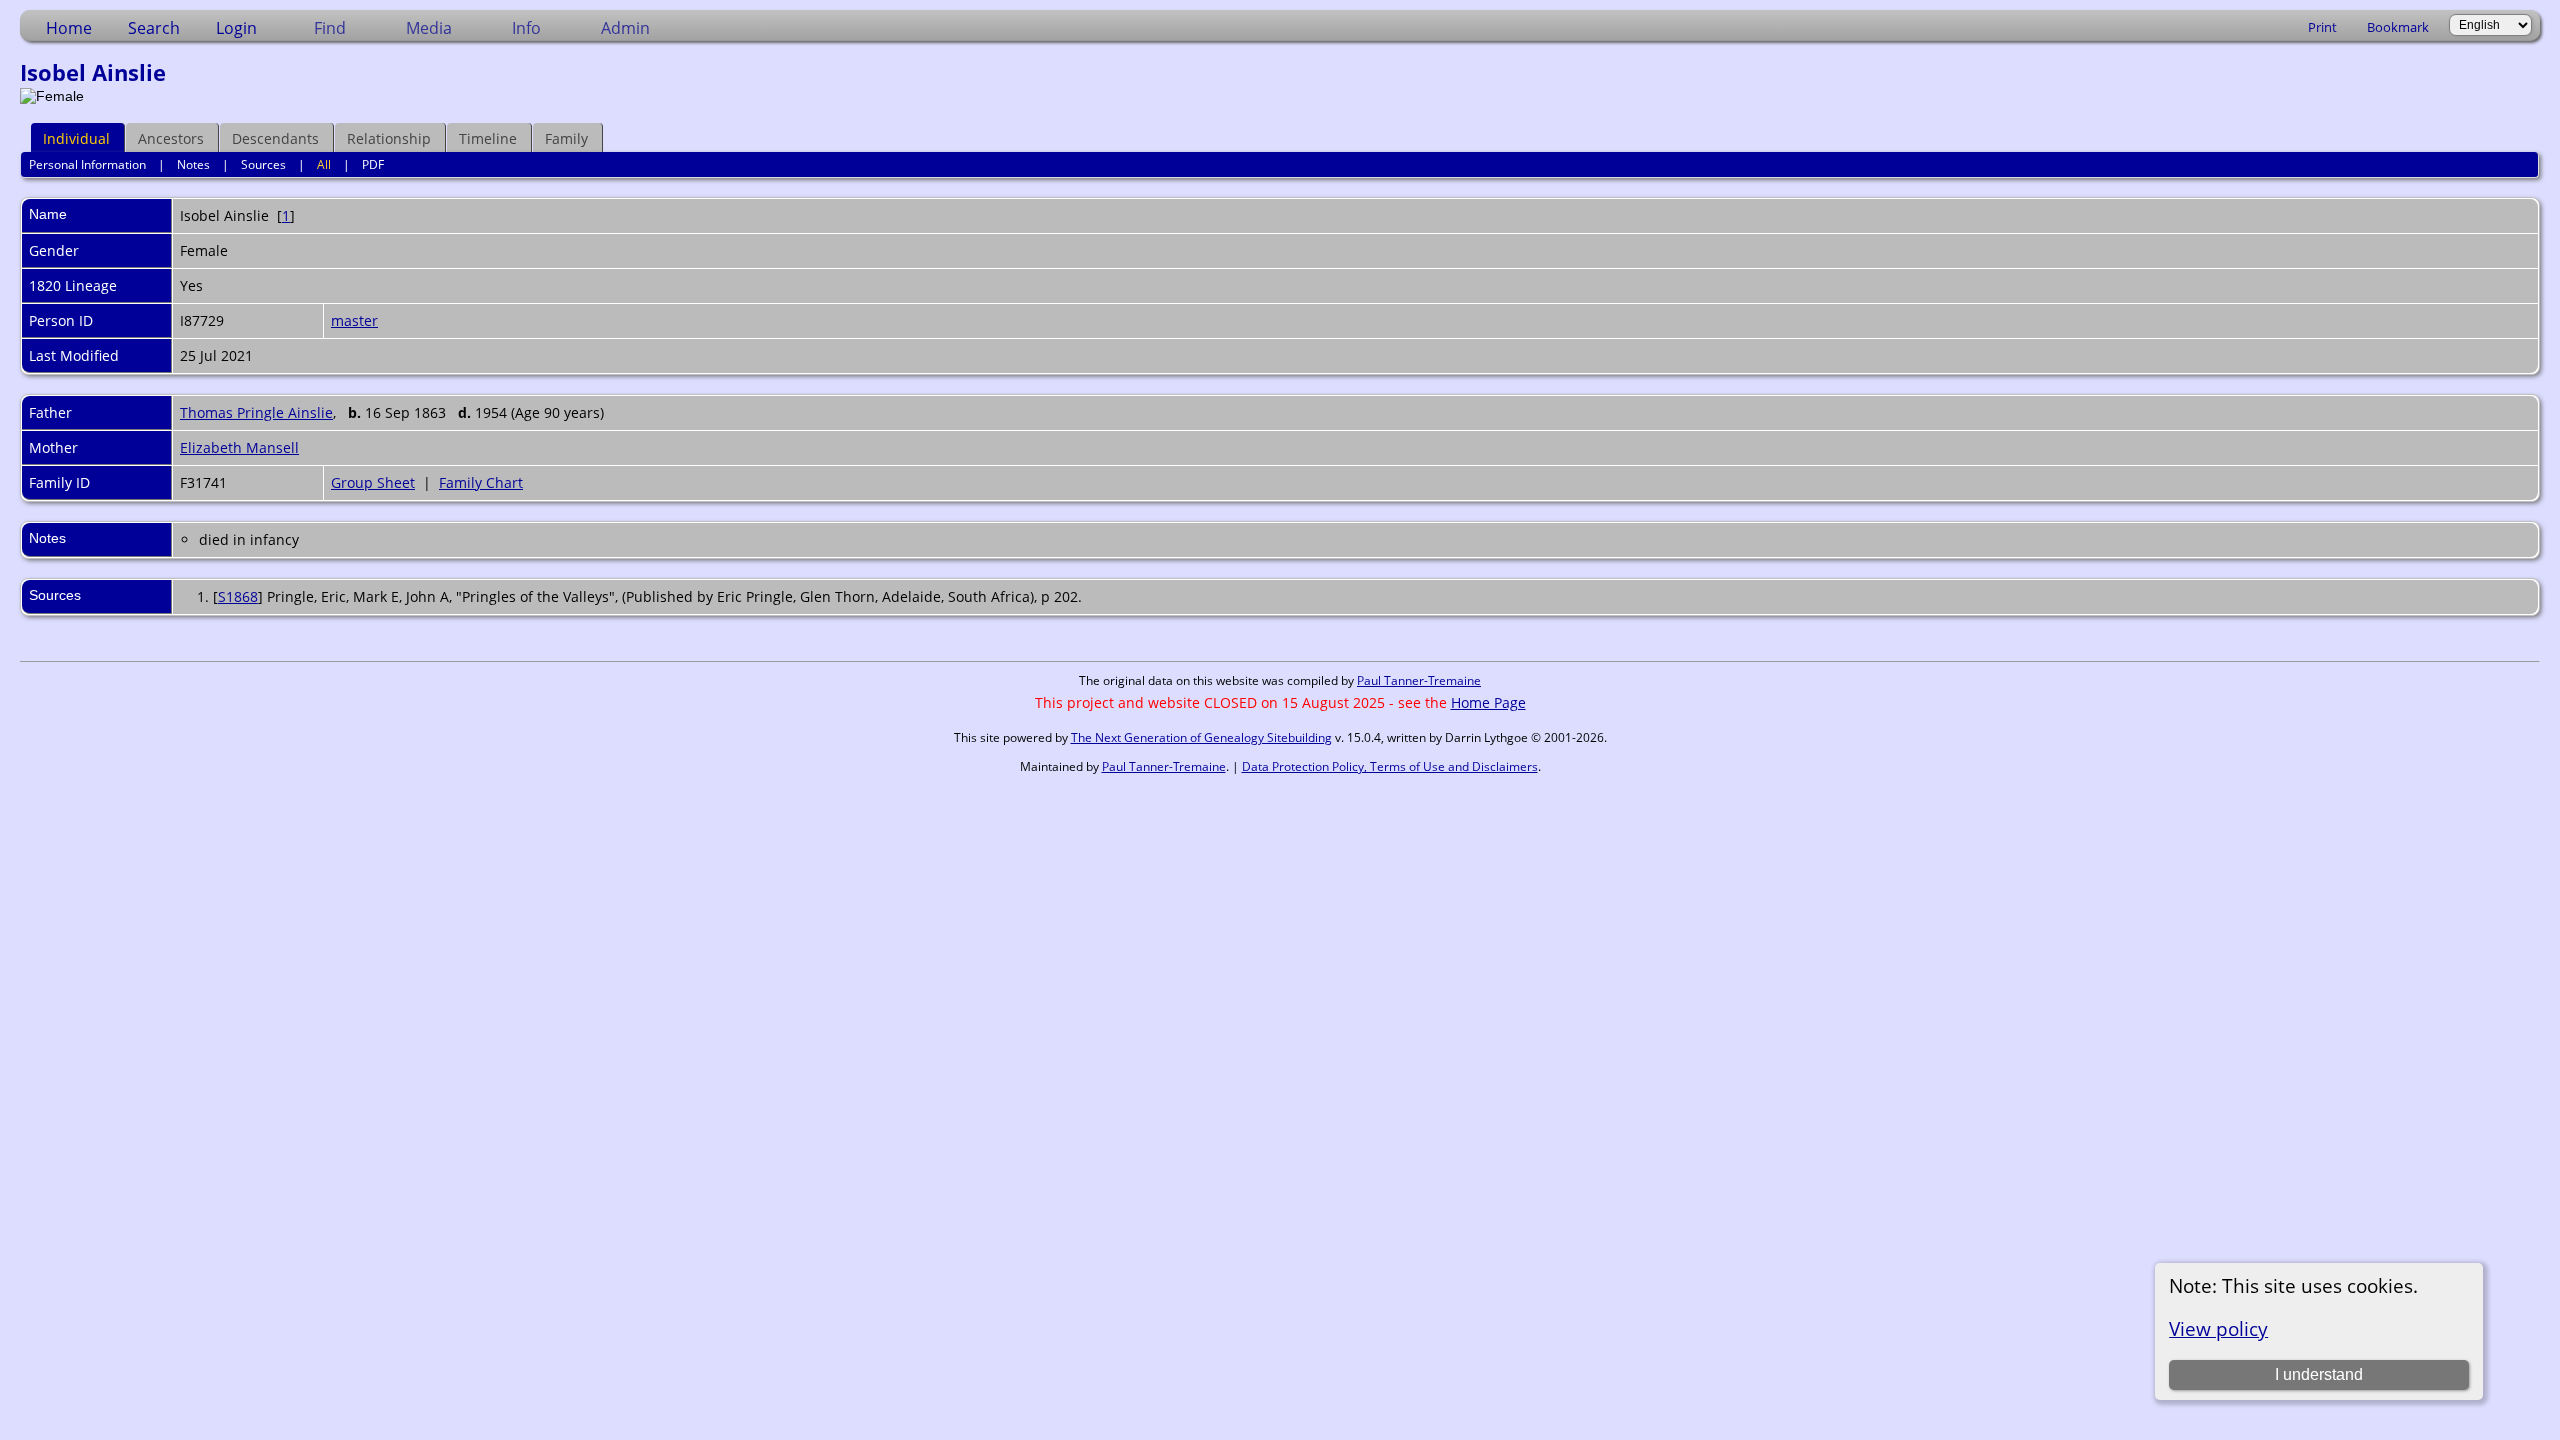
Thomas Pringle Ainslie (256, 412)
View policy (2218, 1328)
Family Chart (481, 482)
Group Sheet (373, 482)
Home (69, 28)
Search (154, 28)
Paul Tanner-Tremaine (1419, 680)
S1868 (238, 596)
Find (330, 28)
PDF (373, 164)
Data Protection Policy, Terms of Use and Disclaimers (1390, 766)
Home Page (1488, 702)
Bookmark (2398, 27)
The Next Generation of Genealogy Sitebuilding (1201, 737)
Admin (625, 28)
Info (526, 28)
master (354, 320)
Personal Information (87, 164)
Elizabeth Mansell (239, 447)
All (324, 164)
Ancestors (171, 138)
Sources (263, 164)
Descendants (275, 138)
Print (2322, 27)
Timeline (488, 138)
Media (429, 28)
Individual (76, 138)
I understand (2319, 1374)
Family (566, 138)
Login (236, 28)
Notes (193, 164)
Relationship (389, 138)
